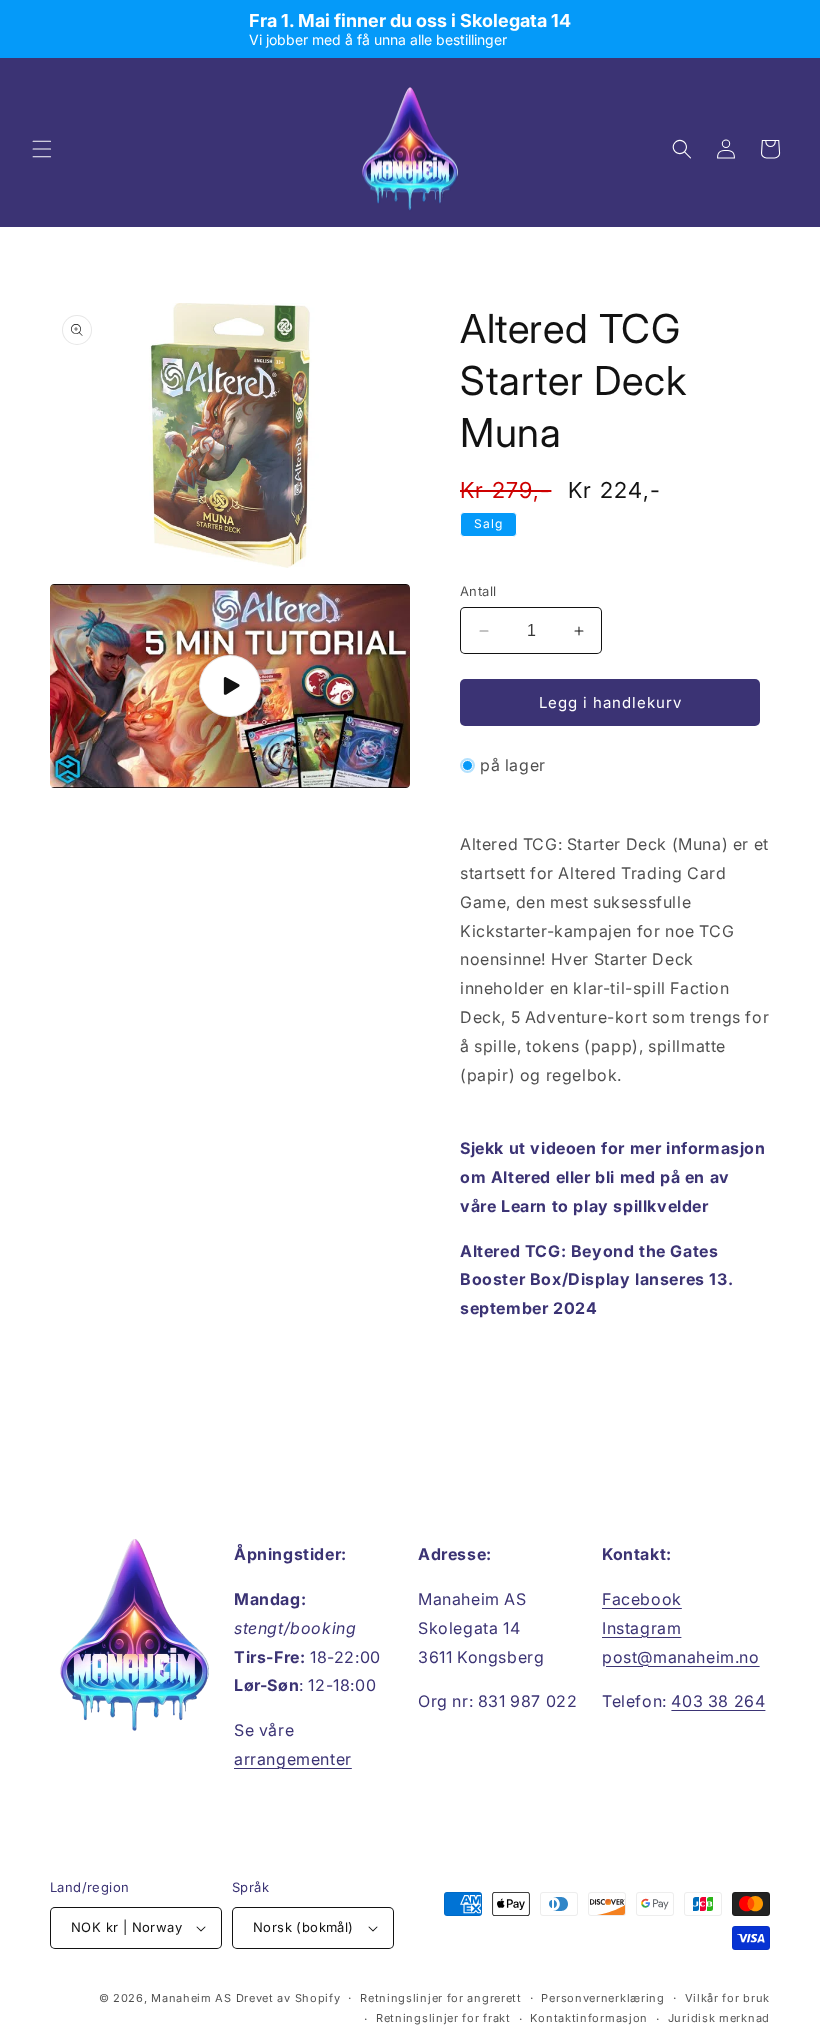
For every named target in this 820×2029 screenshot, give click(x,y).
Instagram (641, 1628)
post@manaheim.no (681, 1657)
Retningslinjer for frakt (443, 2018)
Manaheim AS (191, 1998)
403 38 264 (718, 1701)
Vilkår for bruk (728, 1998)
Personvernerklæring (602, 1998)
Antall (478, 591)
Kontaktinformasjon (589, 2018)
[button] (42, 149)
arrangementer (293, 1759)
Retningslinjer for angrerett (441, 1998)
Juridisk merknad (719, 2018)
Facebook (642, 1599)
